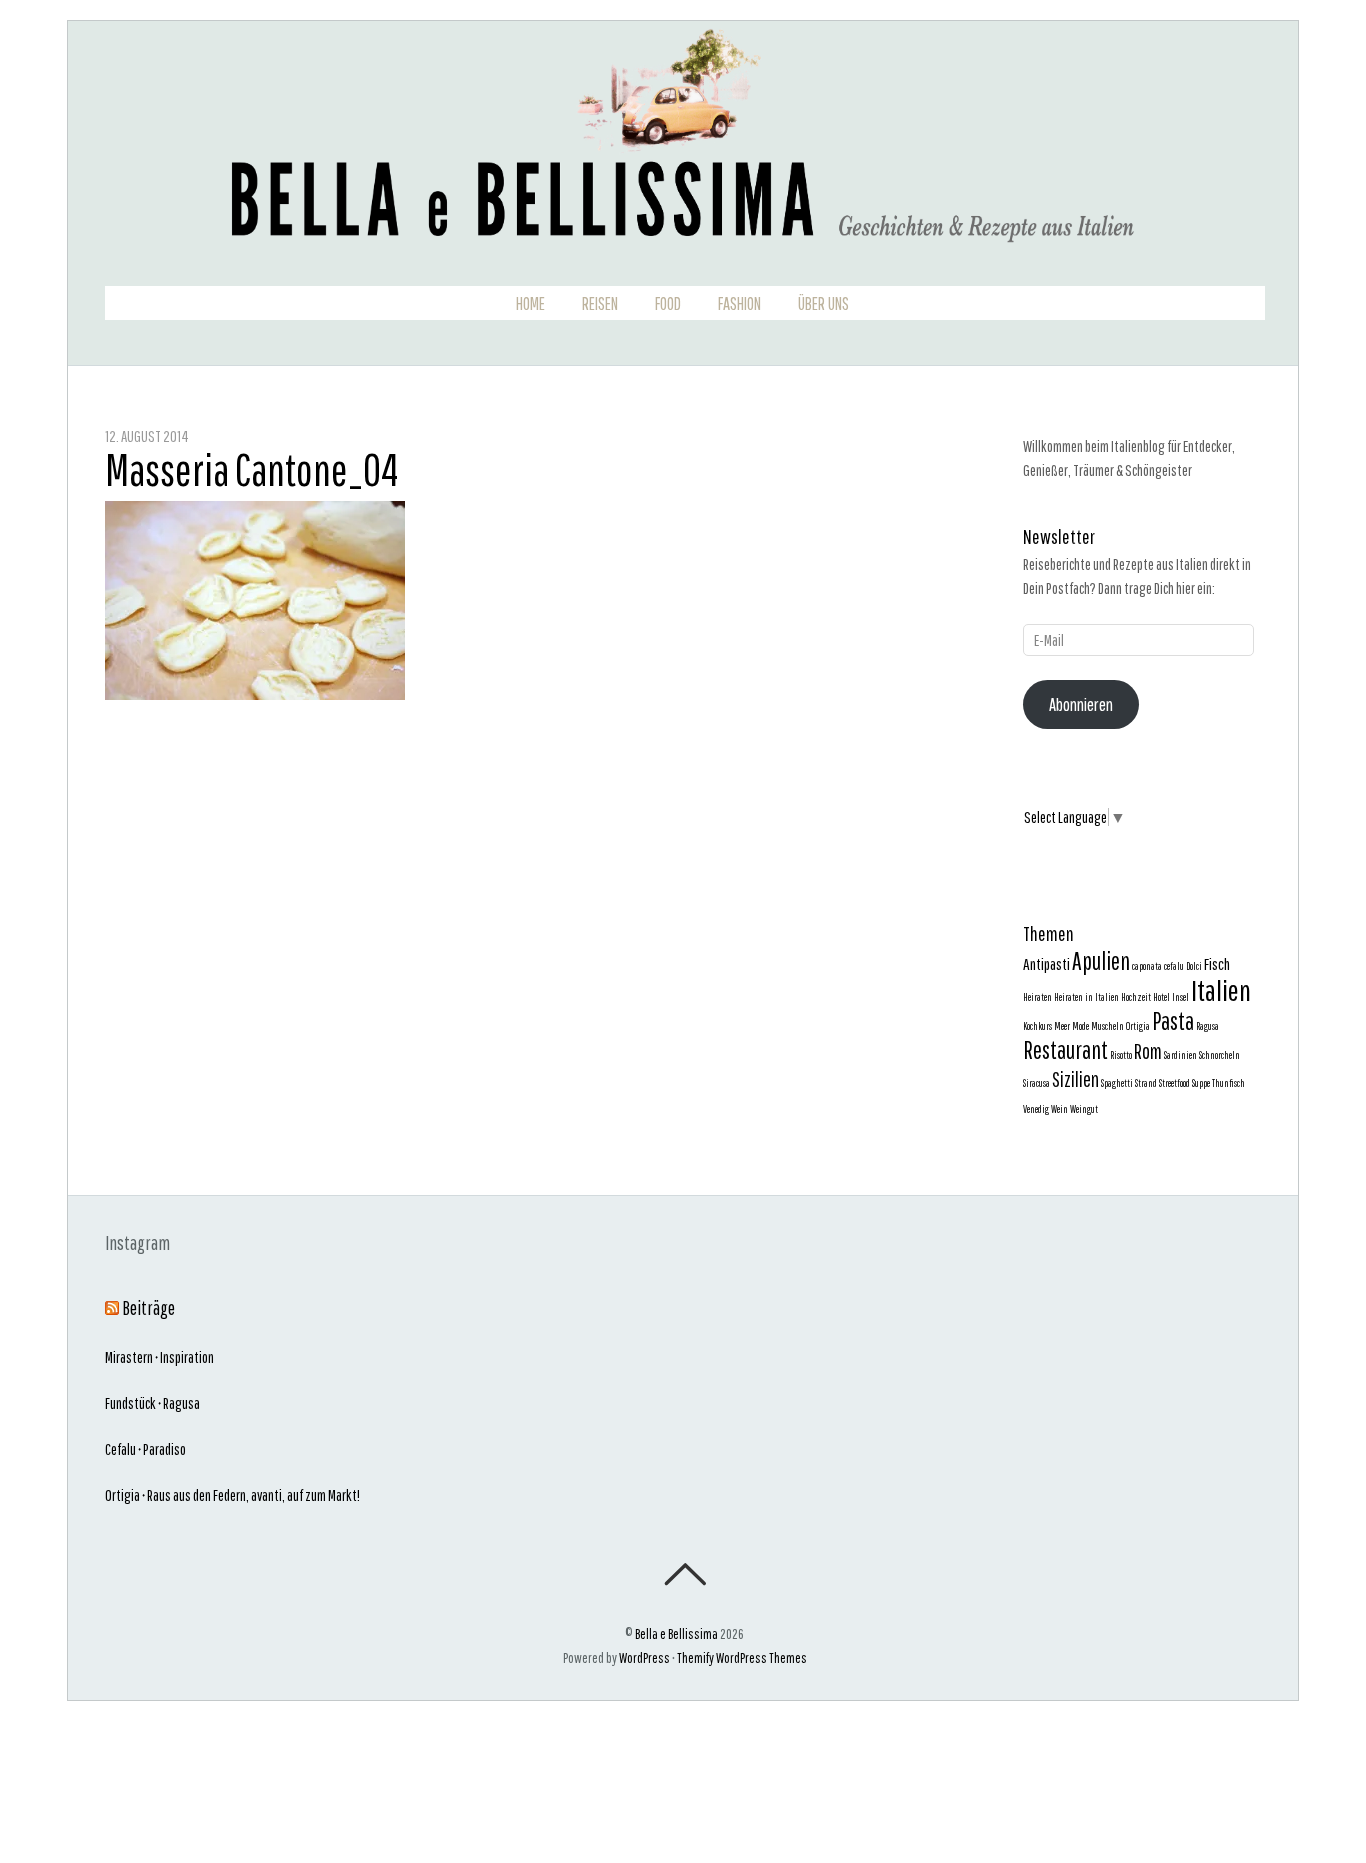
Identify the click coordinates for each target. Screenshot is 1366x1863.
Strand (1146, 1083)
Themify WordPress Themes (742, 1657)
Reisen (600, 304)
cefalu (1174, 966)
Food (668, 304)
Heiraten (1037, 997)
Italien (1221, 990)
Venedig (1036, 1109)
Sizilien (1075, 1079)
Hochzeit (1136, 997)
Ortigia (1138, 1026)
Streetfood (1174, 1083)
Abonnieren (1081, 704)
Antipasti (1046, 963)
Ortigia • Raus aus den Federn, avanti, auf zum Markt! (232, 1495)
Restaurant (1065, 1050)
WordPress (644, 1657)
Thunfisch (1228, 1083)
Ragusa (1207, 1026)
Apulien (1101, 961)
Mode (1080, 1026)
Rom (1148, 1051)
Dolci (1194, 966)
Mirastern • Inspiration (159, 1357)
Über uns (823, 304)
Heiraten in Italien (1086, 997)
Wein (1059, 1109)
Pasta (1173, 1021)
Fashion (739, 304)
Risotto (1121, 1055)
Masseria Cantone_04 (251, 469)
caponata (1147, 966)
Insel (1180, 997)
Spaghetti (1117, 1083)
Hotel (1161, 997)
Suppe (1201, 1083)
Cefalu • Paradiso (145, 1449)
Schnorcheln (1219, 1055)
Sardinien (1180, 1055)
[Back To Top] (684, 1574)
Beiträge (148, 1308)
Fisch (1217, 963)
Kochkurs (1037, 1026)
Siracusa (1036, 1083)
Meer (1062, 1026)
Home (530, 304)
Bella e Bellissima (676, 1633)
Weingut (1084, 1109)
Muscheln (1107, 1026)
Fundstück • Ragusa (152, 1403)
